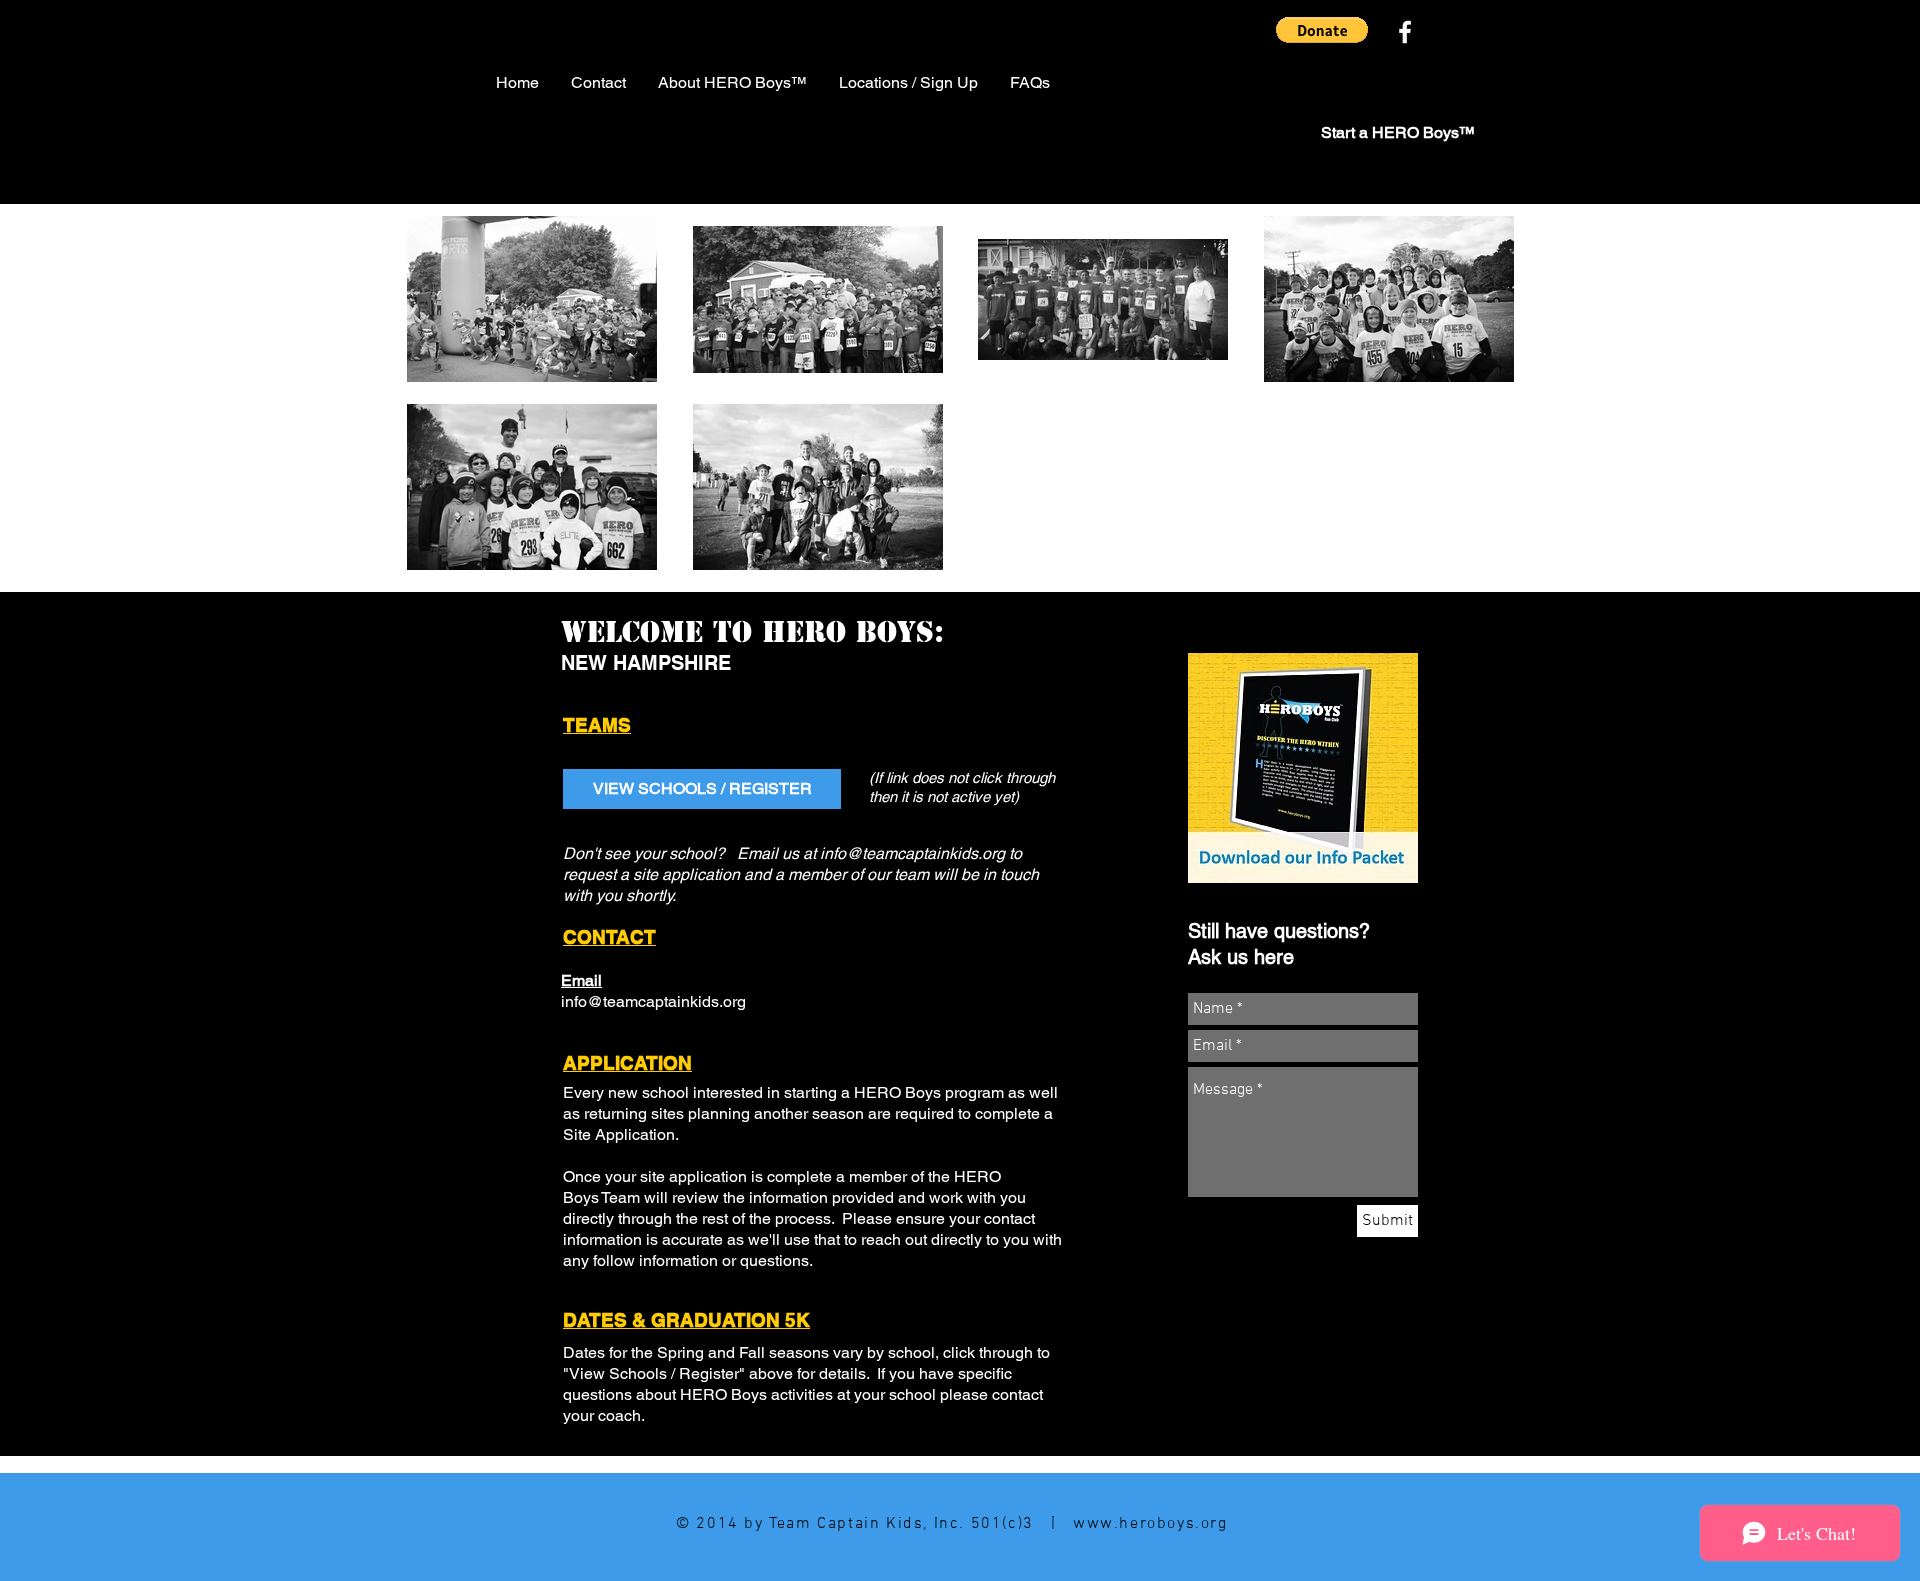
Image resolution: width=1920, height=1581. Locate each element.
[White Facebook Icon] (1405, 32)
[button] (1322, 30)
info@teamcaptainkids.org (912, 853)
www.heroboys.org (1150, 1524)
